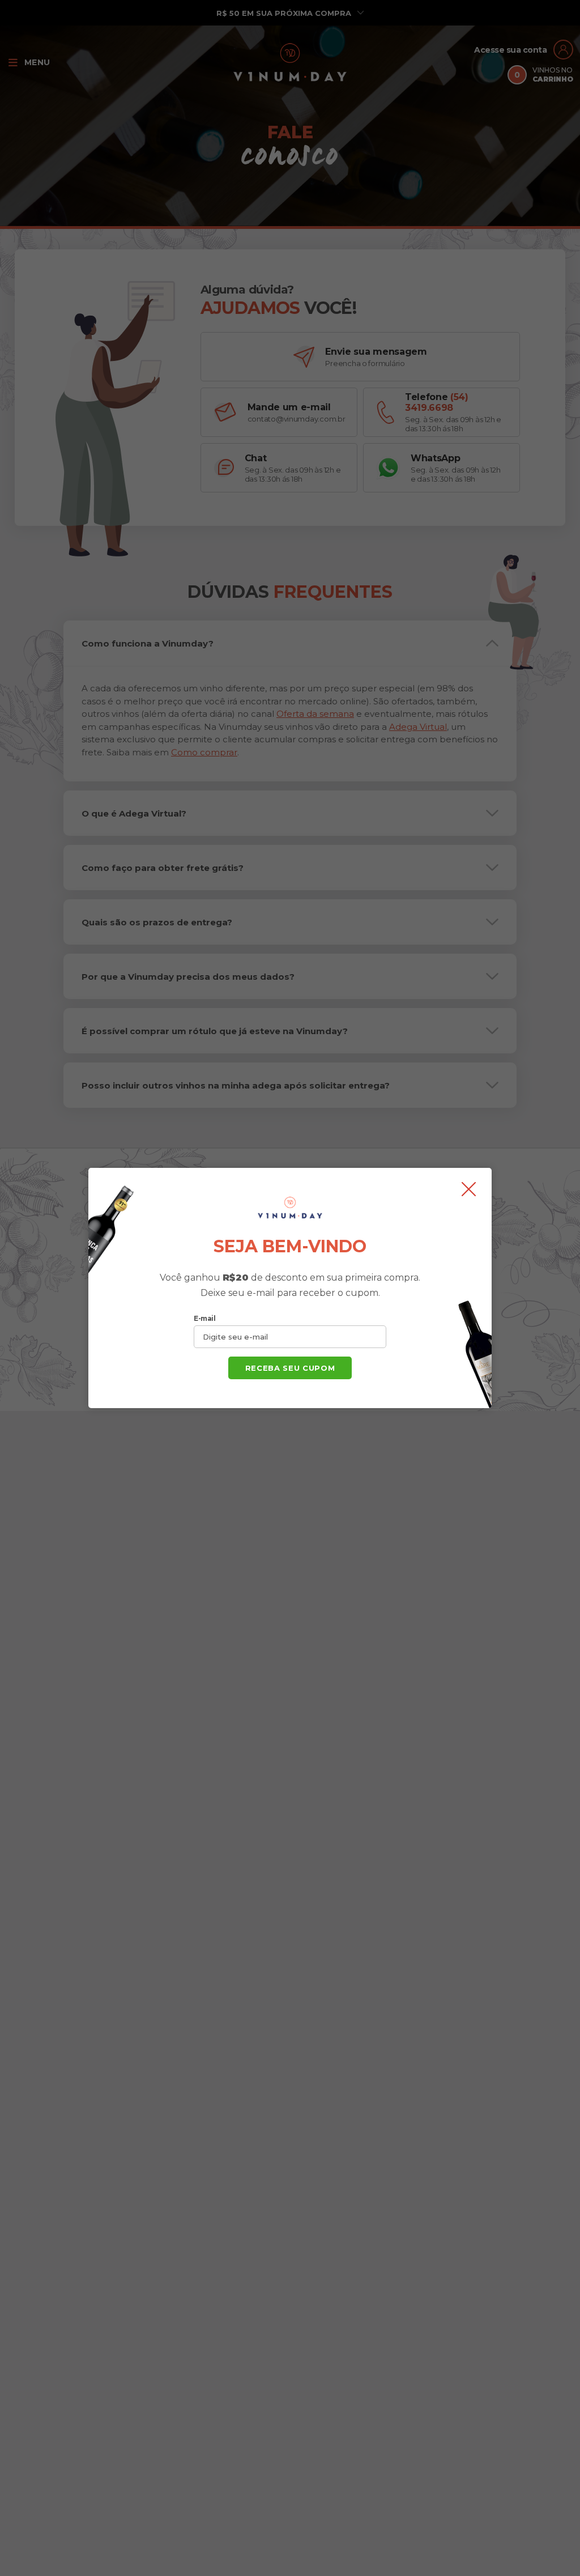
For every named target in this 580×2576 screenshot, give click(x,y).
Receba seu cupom (290, 1368)
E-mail (204, 1318)
